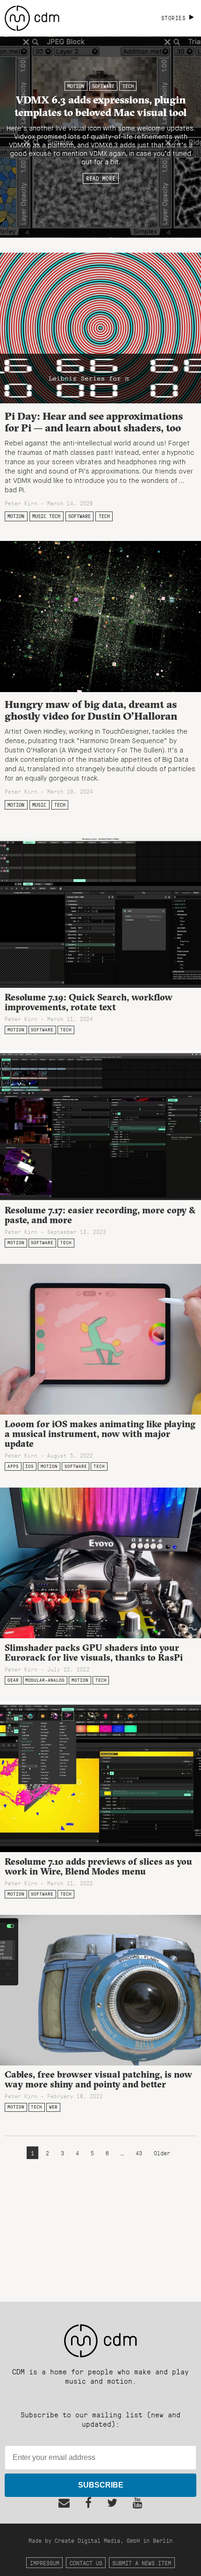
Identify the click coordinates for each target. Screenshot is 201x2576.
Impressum (45, 2563)
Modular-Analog (45, 1680)
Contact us (86, 2563)
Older (162, 2153)
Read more (101, 178)
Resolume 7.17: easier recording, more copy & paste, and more (100, 1215)
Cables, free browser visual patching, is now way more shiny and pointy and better (98, 2079)
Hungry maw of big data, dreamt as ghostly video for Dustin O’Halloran (91, 710)
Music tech (46, 516)
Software (103, 86)
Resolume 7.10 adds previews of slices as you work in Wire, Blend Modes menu (98, 1866)
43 (139, 2153)
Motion (76, 86)
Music (39, 805)
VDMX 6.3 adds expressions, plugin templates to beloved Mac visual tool (100, 106)
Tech (128, 86)
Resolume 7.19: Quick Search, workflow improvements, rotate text (89, 1002)
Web (53, 2107)
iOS (29, 1466)
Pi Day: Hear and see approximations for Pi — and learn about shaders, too (94, 422)
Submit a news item (142, 2563)
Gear (13, 1680)
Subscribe (101, 2485)
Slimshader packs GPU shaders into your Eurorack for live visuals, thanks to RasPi (94, 1653)
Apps (13, 1466)
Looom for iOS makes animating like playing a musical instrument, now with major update (100, 1434)
